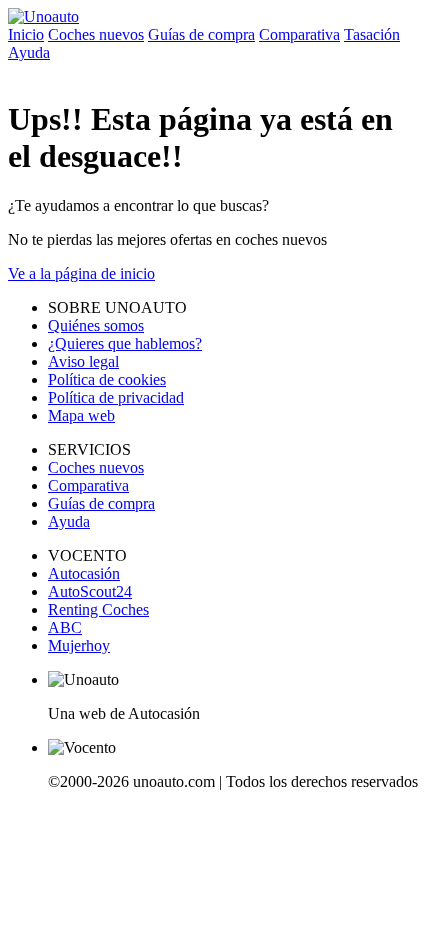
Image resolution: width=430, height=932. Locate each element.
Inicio (26, 34)
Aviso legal (83, 361)
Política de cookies (107, 379)
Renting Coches (98, 609)
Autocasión (84, 573)
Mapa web (81, 415)
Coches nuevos (96, 34)
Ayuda (29, 52)
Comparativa (299, 34)
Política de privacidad (116, 397)
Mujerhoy (79, 645)
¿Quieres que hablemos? (125, 343)
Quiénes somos (96, 325)
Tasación (372, 34)
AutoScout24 (90, 591)
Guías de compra (201, 34)
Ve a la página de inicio (81, 273)
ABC (65, 627)
